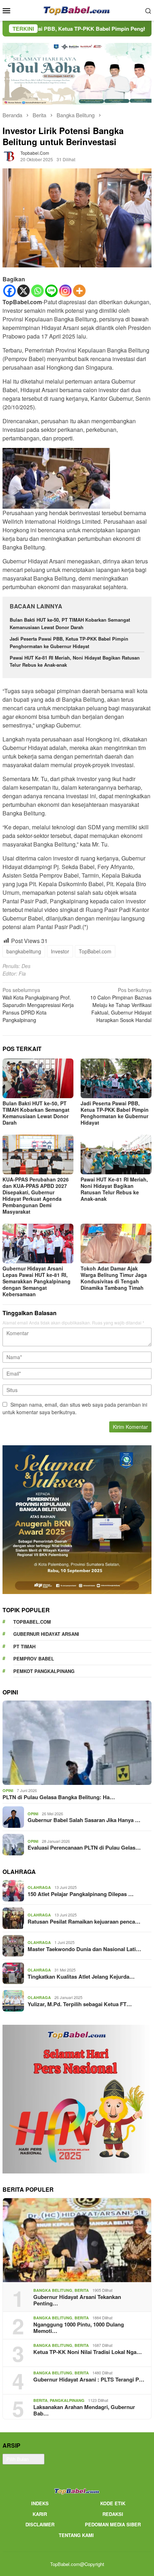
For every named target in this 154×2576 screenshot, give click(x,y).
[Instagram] (65, 291)
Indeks (40, 2503)
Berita (82, 2290)
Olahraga (39, 1887)
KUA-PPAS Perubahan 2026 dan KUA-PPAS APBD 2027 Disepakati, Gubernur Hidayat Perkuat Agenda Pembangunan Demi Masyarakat (36, 1195)
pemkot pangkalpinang (44, 1671)
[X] (23, 291)
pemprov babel (34, 1659)
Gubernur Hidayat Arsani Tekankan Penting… (77, 2300)
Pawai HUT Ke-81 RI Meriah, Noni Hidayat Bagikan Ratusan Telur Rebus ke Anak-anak (114, 1189)
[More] (79, 291)
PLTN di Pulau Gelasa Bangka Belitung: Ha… (59, 1797)
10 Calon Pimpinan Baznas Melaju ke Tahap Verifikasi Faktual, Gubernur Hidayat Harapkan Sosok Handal (121, 1005)
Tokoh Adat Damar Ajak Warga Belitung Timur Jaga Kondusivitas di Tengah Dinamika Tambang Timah (114, 1278)
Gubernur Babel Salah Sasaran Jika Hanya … (84, 1820)
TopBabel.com (95, 951)
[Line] (51, 291)
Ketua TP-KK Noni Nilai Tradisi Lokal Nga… (88, 2352)
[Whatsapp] (37, 291)
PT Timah (24, 1646)
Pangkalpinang (67, 2400)
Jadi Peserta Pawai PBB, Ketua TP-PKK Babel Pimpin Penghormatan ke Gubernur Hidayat (69, 642)
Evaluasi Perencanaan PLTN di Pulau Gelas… (84, 1847)
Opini (8, 1790)
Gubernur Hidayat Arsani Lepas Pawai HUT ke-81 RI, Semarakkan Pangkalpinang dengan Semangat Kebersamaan (37, 1281)
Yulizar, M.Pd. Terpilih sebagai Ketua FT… (80, 2004)
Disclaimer (40, 2524)
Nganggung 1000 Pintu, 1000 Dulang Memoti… (79, 2328)
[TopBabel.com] (77, 10)
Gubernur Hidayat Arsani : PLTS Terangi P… (89, 2379)
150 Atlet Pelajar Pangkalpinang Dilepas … (81, 1894)
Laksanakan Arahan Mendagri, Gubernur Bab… (84, 2410)
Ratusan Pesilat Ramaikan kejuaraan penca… (84, 1921)
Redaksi (113, 2514)
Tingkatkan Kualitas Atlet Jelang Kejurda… (81, 1977)
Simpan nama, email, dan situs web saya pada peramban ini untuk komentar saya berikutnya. (75, 1408)
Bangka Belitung (53, 2290)
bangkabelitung (24, 951)
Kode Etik (113, 2503)
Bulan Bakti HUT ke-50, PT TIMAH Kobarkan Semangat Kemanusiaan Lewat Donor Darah (70, 623)
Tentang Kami (76, 2535)
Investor (60, 951)
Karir (40, 2514)
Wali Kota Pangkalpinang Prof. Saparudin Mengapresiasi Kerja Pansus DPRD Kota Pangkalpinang (38, 1005)
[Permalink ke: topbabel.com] (10, 156)
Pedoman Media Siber (113, 2524)
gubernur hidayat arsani (46, 1634)
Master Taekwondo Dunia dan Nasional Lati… (84, 1949)
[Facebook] (9, 291)
